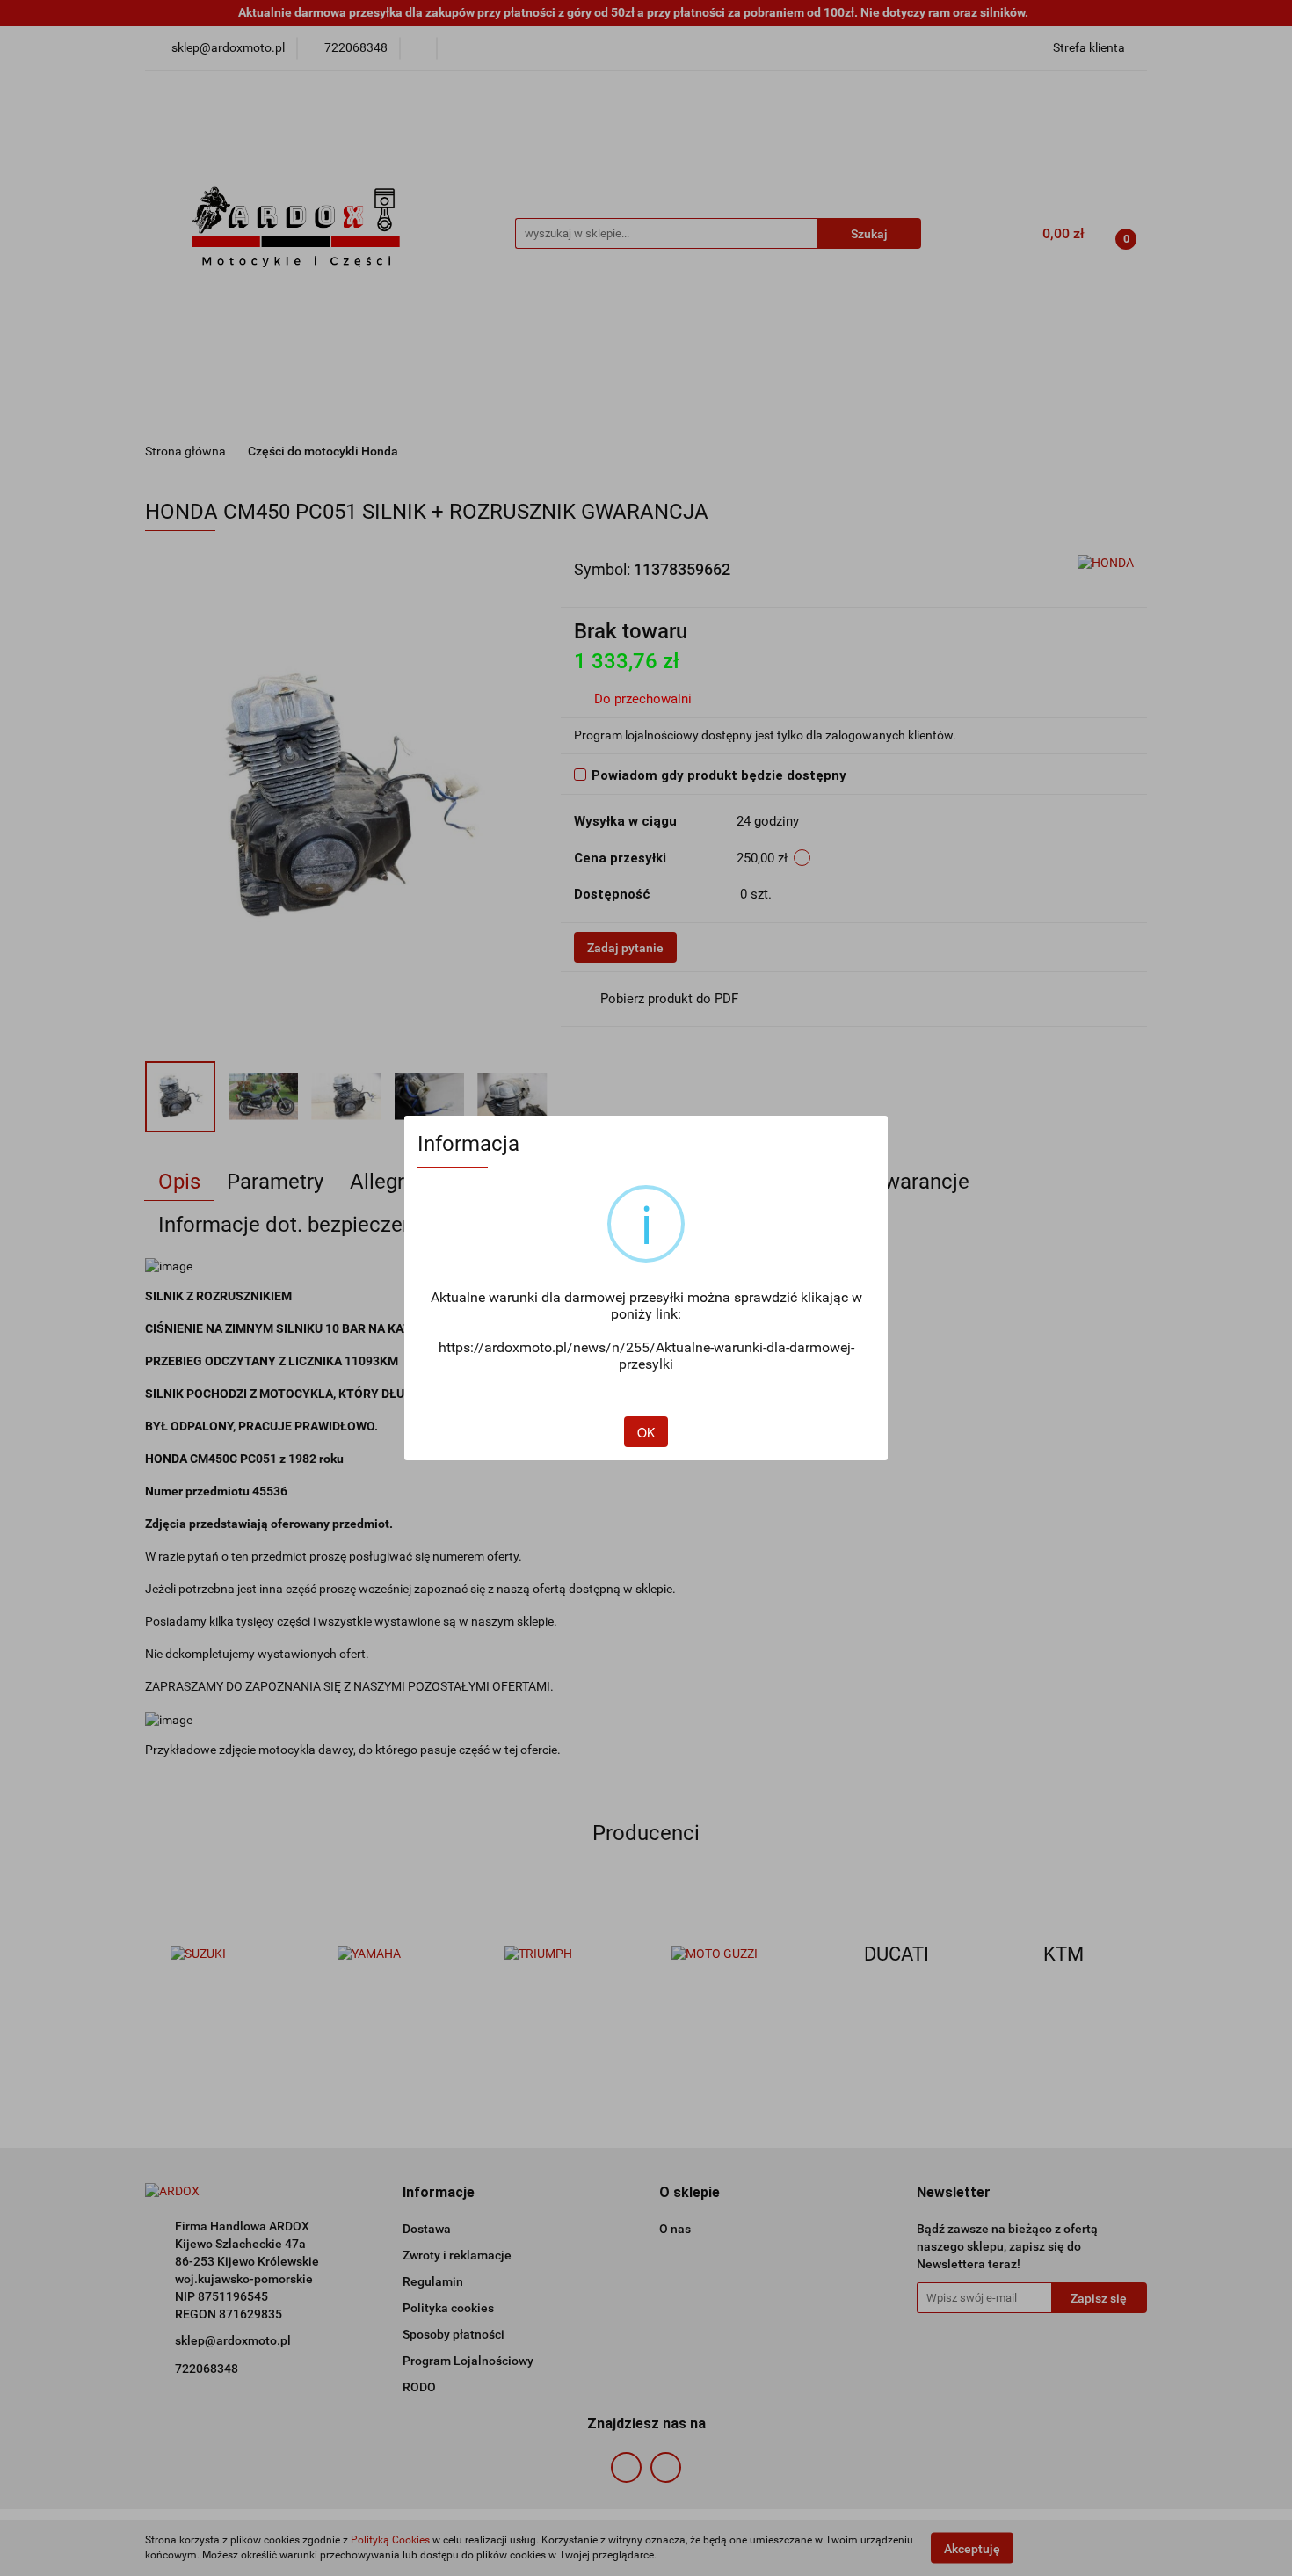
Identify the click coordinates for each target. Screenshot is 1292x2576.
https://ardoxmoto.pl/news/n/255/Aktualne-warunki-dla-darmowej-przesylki (646, 1356)
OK (646, 1432)
